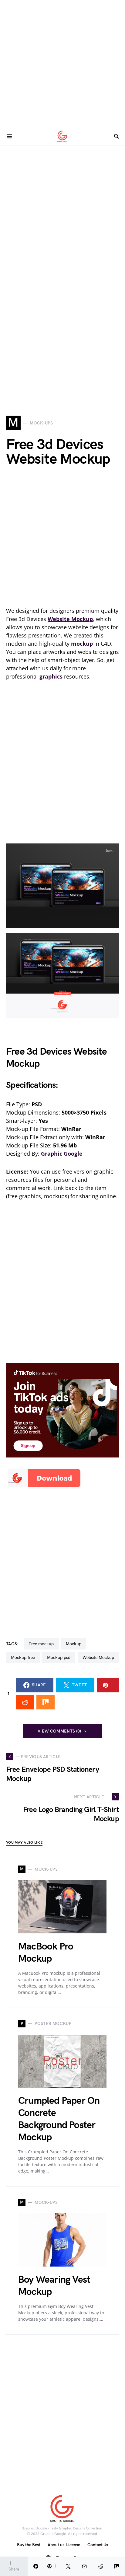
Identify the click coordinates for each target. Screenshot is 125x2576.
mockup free (23, 1658)
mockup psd (59, 1658)
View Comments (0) (59, 1731)
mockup (74, 1644)
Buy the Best (29, 2545)
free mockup (41, 1644)
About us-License (64, 2545)
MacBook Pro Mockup (46, 1953)
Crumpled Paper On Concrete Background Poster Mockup (59, 2119)
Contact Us (98, 2545)
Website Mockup (98, 1658)
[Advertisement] (62, 63)
